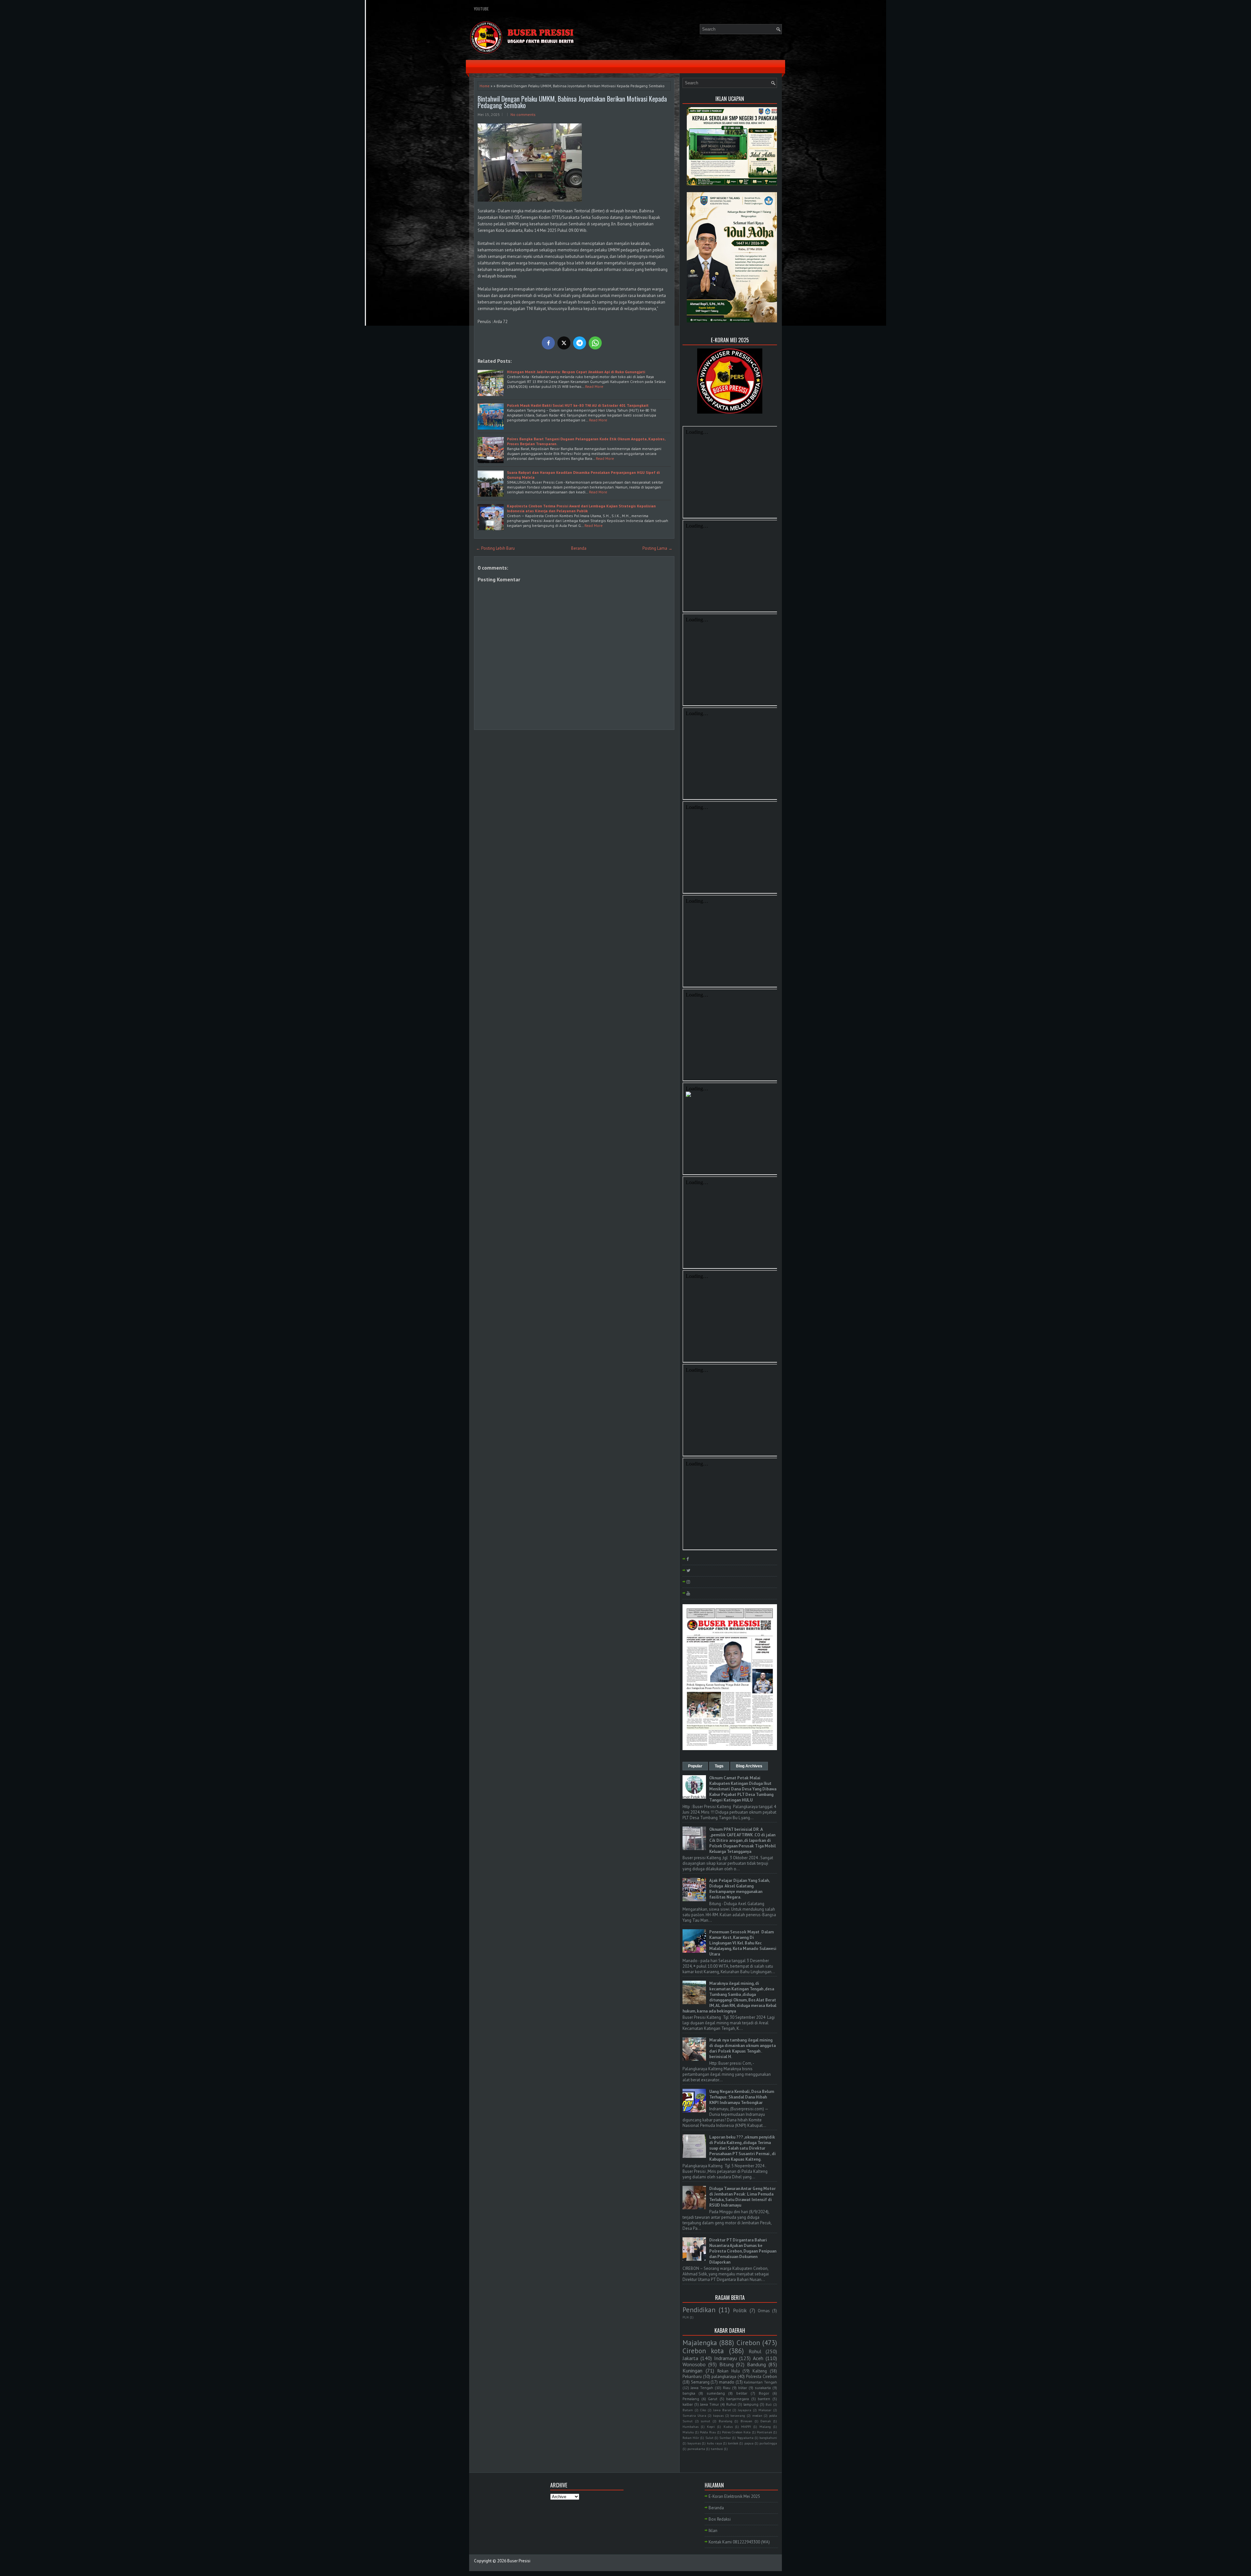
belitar (742, 2393)
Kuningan (692, 2371)
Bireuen (746, 2421)
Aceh (758, 2358)
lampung (751, 2404)
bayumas (694, 2443)
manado (727, 2382)
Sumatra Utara (694, 2415)
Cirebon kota (703, 2351)
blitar (743, 2388)
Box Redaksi (720, 2519)
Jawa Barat (722, 2410)
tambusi (717, 2449)
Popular (695, 1766)
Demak (766, 2421)
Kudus (728, 2427)
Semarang (700, 2382)
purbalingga (768, 2443)
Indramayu (726, 2358)
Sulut (709, 2438)
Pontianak (764, 2432)
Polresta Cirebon (762, 2377)
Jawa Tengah (702, 2388)
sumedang (716, 2393)
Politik (740, 2310)
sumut (705, 2421)
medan (757, 2415)
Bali (769, 2404)
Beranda (579, 548)
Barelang (726, 2421)
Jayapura (745, 2410)
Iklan (713, 2531)
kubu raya (714, 2443)
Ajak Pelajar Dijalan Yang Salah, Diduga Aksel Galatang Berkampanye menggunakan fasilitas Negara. (739, 1889)
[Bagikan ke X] (564, 343)
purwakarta (696, 2449)
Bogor (764, 2393)
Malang (765, 2427)
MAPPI (746, 2427)
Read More (594, 386)
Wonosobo (694, 2364)
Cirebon (748, 2343)
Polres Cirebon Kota (736, 2432)
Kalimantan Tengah (760, 2382)
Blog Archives (749, 1766)
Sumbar (725, 2438)
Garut (713, 2399)
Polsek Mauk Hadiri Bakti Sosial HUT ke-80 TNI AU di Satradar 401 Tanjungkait (578, 405)
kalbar (688, 2404)
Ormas (764, 2311)
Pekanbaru (692, 2377)
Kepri (711, 2427)
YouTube (481, 9)
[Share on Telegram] (580, 343)
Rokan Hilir (691, 2438)
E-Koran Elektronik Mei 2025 (734, 2496)
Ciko (703, 2410)
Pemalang (691, 2399)
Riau (727, 2388)
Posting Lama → (657, 548)
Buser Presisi (519, 2561)
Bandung (756, 2364)
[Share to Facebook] (548, 343)
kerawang (738, 2415)
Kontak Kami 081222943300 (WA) (739, 2542)
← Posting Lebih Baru (495, 548)
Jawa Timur (710, 2404)
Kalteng (760, 2371)
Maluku (688, 2432)
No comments (523, 114)
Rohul (755, 2351)
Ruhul (731, 2404)
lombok (733, 2443)
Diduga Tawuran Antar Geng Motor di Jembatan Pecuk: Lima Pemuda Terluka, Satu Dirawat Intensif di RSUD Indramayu (742, 2197)
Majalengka (700, 2343)
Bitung (726, 2364)
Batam (688, 2410)
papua (749, 2443)
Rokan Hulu (729, 2371)
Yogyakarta (745, 2438)
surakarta (763, 2388)
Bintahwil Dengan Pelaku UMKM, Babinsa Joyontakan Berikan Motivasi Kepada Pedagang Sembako (572, 102)
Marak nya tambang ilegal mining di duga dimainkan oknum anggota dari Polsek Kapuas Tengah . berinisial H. (742, 2048)
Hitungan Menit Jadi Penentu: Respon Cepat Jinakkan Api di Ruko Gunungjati (576, 372)
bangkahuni (768, 2438)
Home (485, 86)
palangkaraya (724, 2377)
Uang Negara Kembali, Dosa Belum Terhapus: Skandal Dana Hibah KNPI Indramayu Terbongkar (742, 2097)
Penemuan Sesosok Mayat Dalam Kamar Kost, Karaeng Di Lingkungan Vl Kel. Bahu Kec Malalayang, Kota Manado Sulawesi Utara (743, 1943)
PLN (686, 2317)
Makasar (765, 2410)
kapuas (718, 2415)
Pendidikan (699, 2310)
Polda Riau (708, 2432)
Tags (719, 1766)
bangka (689, 2393)
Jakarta (690, 2358)
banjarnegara (738, 2399)
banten (764, 2399)
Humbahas (690, 2427)
